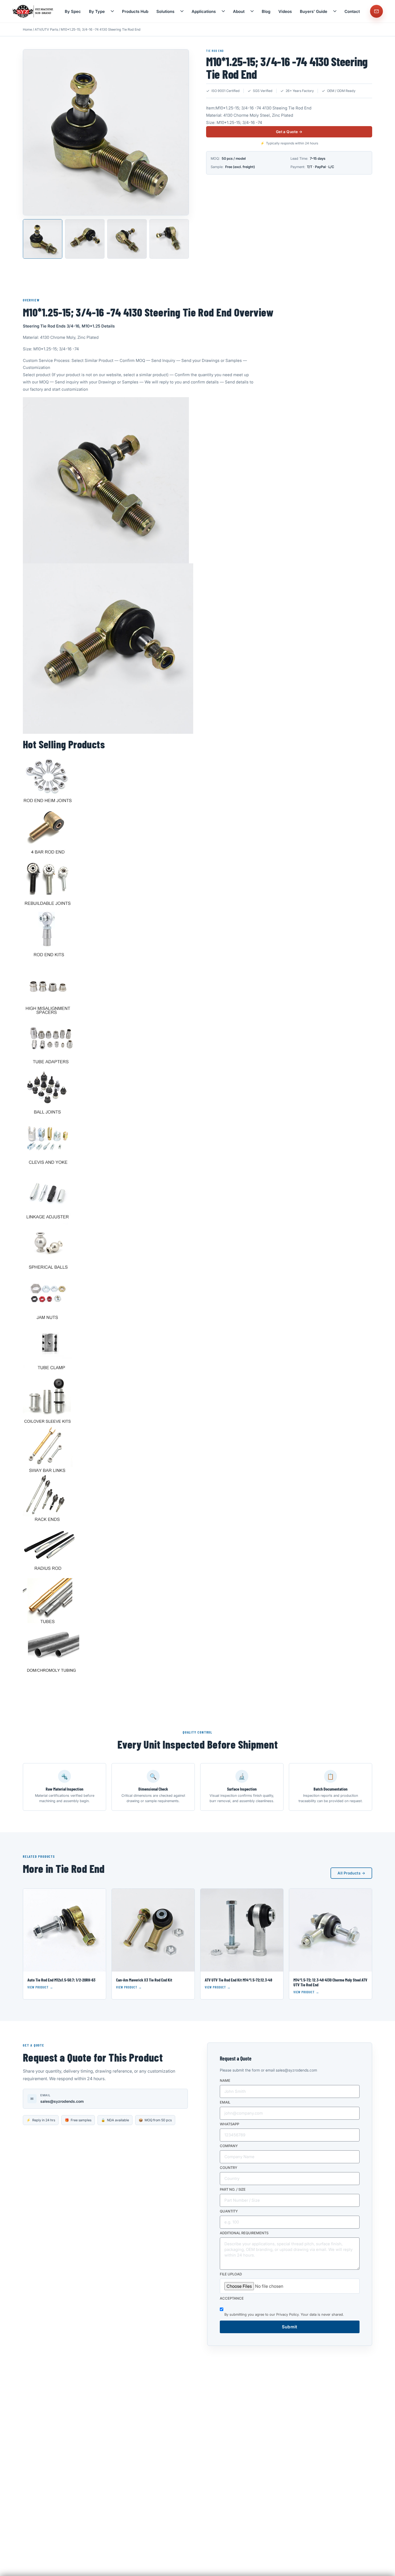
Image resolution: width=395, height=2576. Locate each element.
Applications (204, 11)
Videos (285, 11)
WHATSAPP (229, 2124)
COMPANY (229, 2146)
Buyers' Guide (314, 11)
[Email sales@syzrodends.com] (376, 11)
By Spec (73, 11)
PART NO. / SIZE (233, 2190)
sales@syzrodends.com (62, 2101)
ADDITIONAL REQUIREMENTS (244, 2233)
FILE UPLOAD (231, 2274)
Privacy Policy (287, 2314)
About (239, 11)
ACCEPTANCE (232, 2299)
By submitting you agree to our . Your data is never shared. (284, 2314)
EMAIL (225, 2102)
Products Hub (135, 11)
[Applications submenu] (223, 11)
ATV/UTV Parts (46, 29)
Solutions (165, 11)
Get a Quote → (289, 132)
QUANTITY (229, 2211)
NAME (225, 2081)
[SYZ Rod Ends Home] (33, 11)
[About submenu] (252, 11)
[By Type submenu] (112, 11)
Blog (266, 11)
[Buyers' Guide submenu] (335, 11)
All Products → (351, 1873)
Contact (352, 11)
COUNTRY (229, 2168)
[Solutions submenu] (182, 11)
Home (27, 29)
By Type (97, 11)
